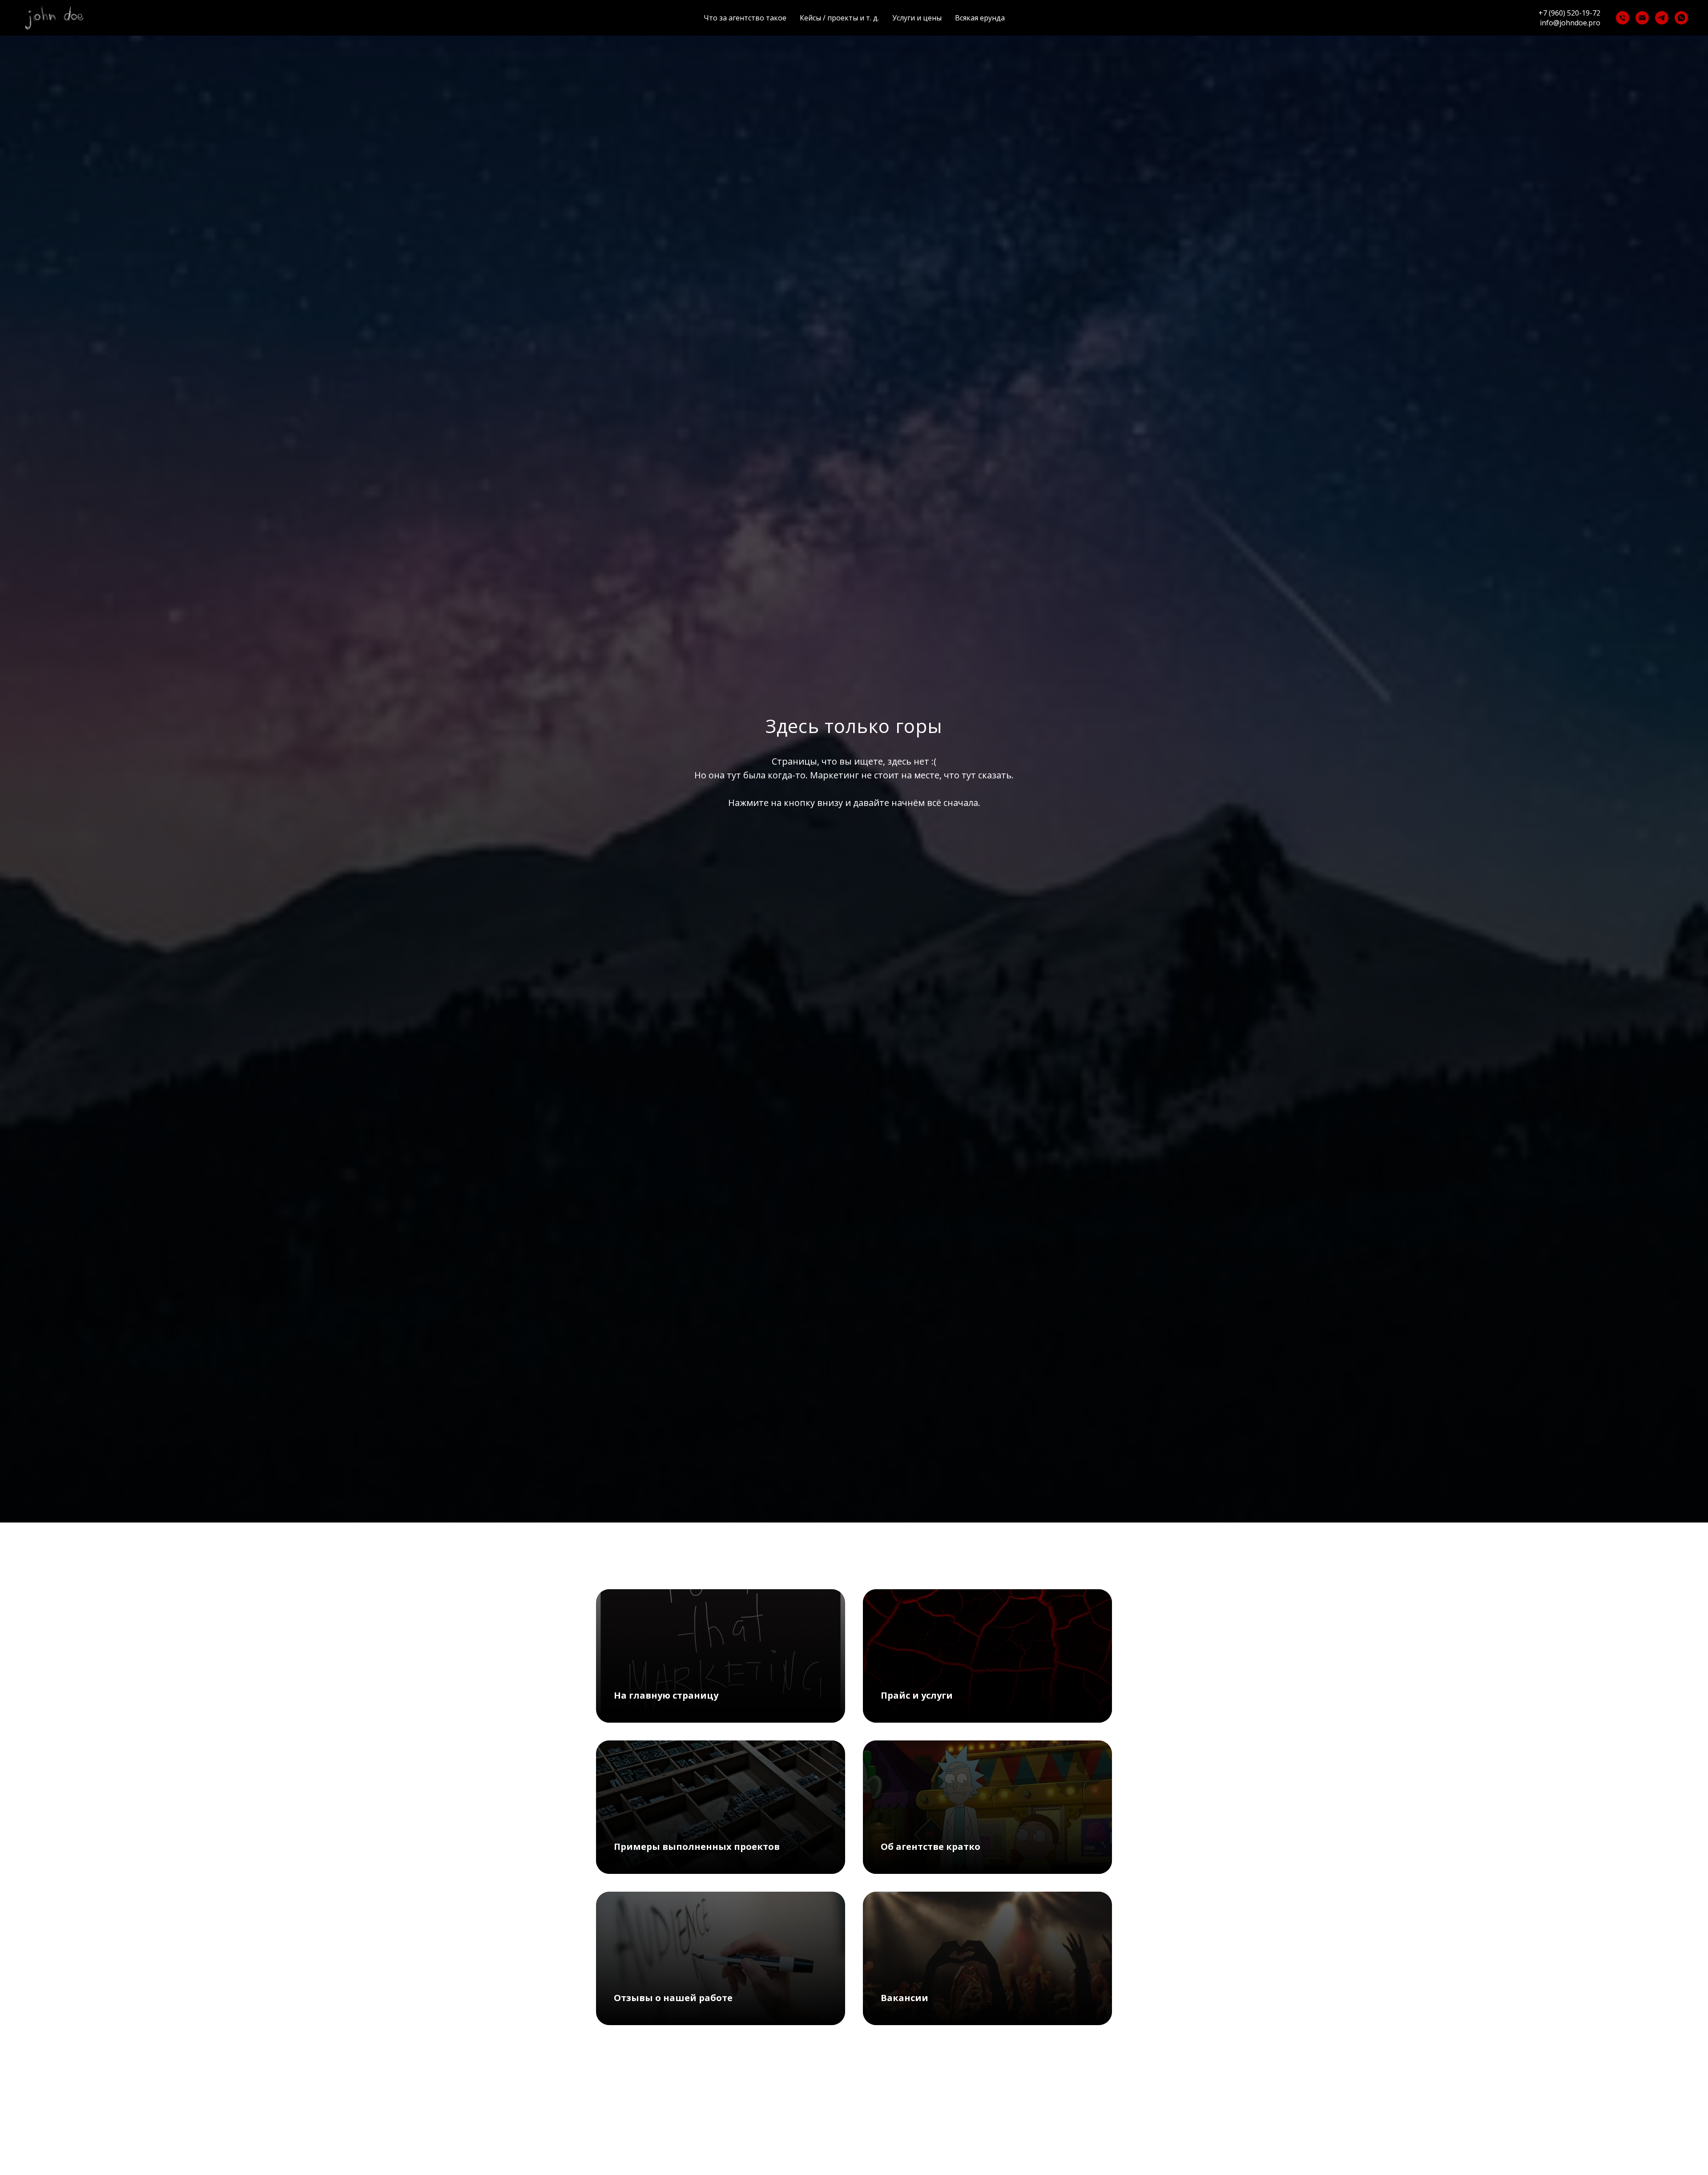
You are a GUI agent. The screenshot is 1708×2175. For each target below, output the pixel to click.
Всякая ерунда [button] (980, 18)
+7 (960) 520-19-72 (1569, 13)
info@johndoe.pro (1570, 23)
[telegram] (1662, 18)
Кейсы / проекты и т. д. (839, 18)
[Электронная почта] (1642, 18)
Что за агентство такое (745, 18)
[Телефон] (1623, 18)
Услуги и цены (917, 18)
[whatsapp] (1681, 18)
